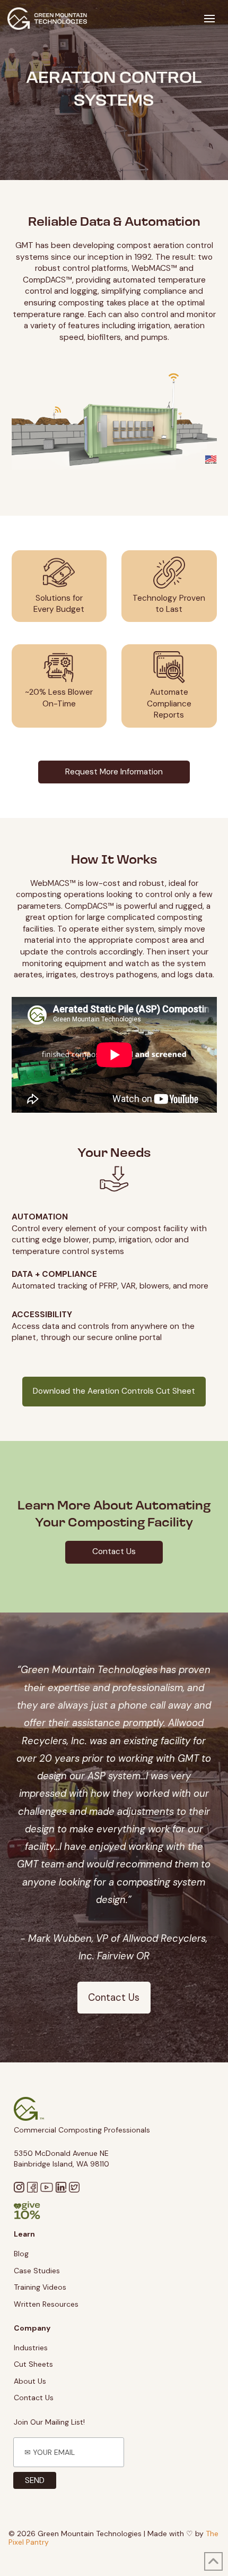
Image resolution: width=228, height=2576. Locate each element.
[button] (209, 19)
